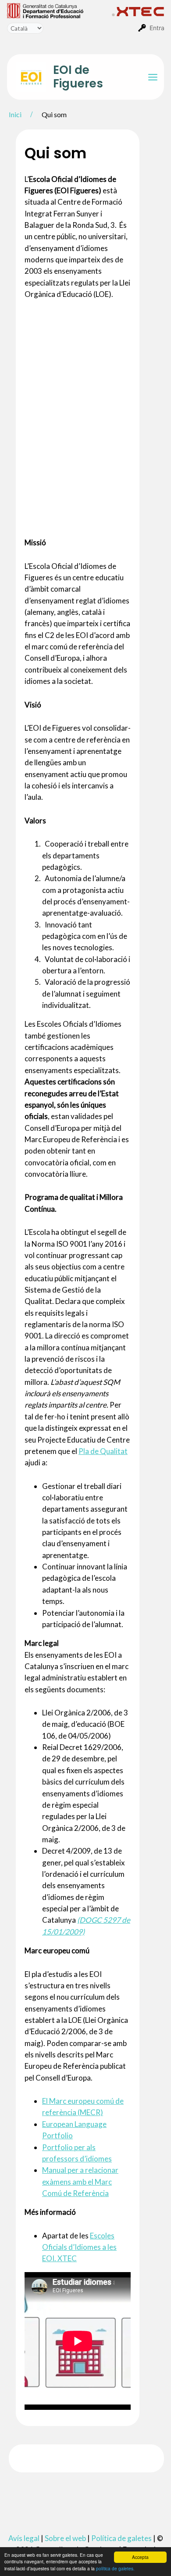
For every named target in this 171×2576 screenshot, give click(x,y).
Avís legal (24, 2538)
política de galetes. (115, 2568)
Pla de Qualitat (103, 1451)
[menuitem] (59, 10)
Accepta (140, 2557)
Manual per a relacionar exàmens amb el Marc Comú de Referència (80, 2182)
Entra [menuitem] (157, 28)
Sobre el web (65, 2538)
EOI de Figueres (78, 77)
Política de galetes (121, 2538)
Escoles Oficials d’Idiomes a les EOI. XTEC (79, 2247)
